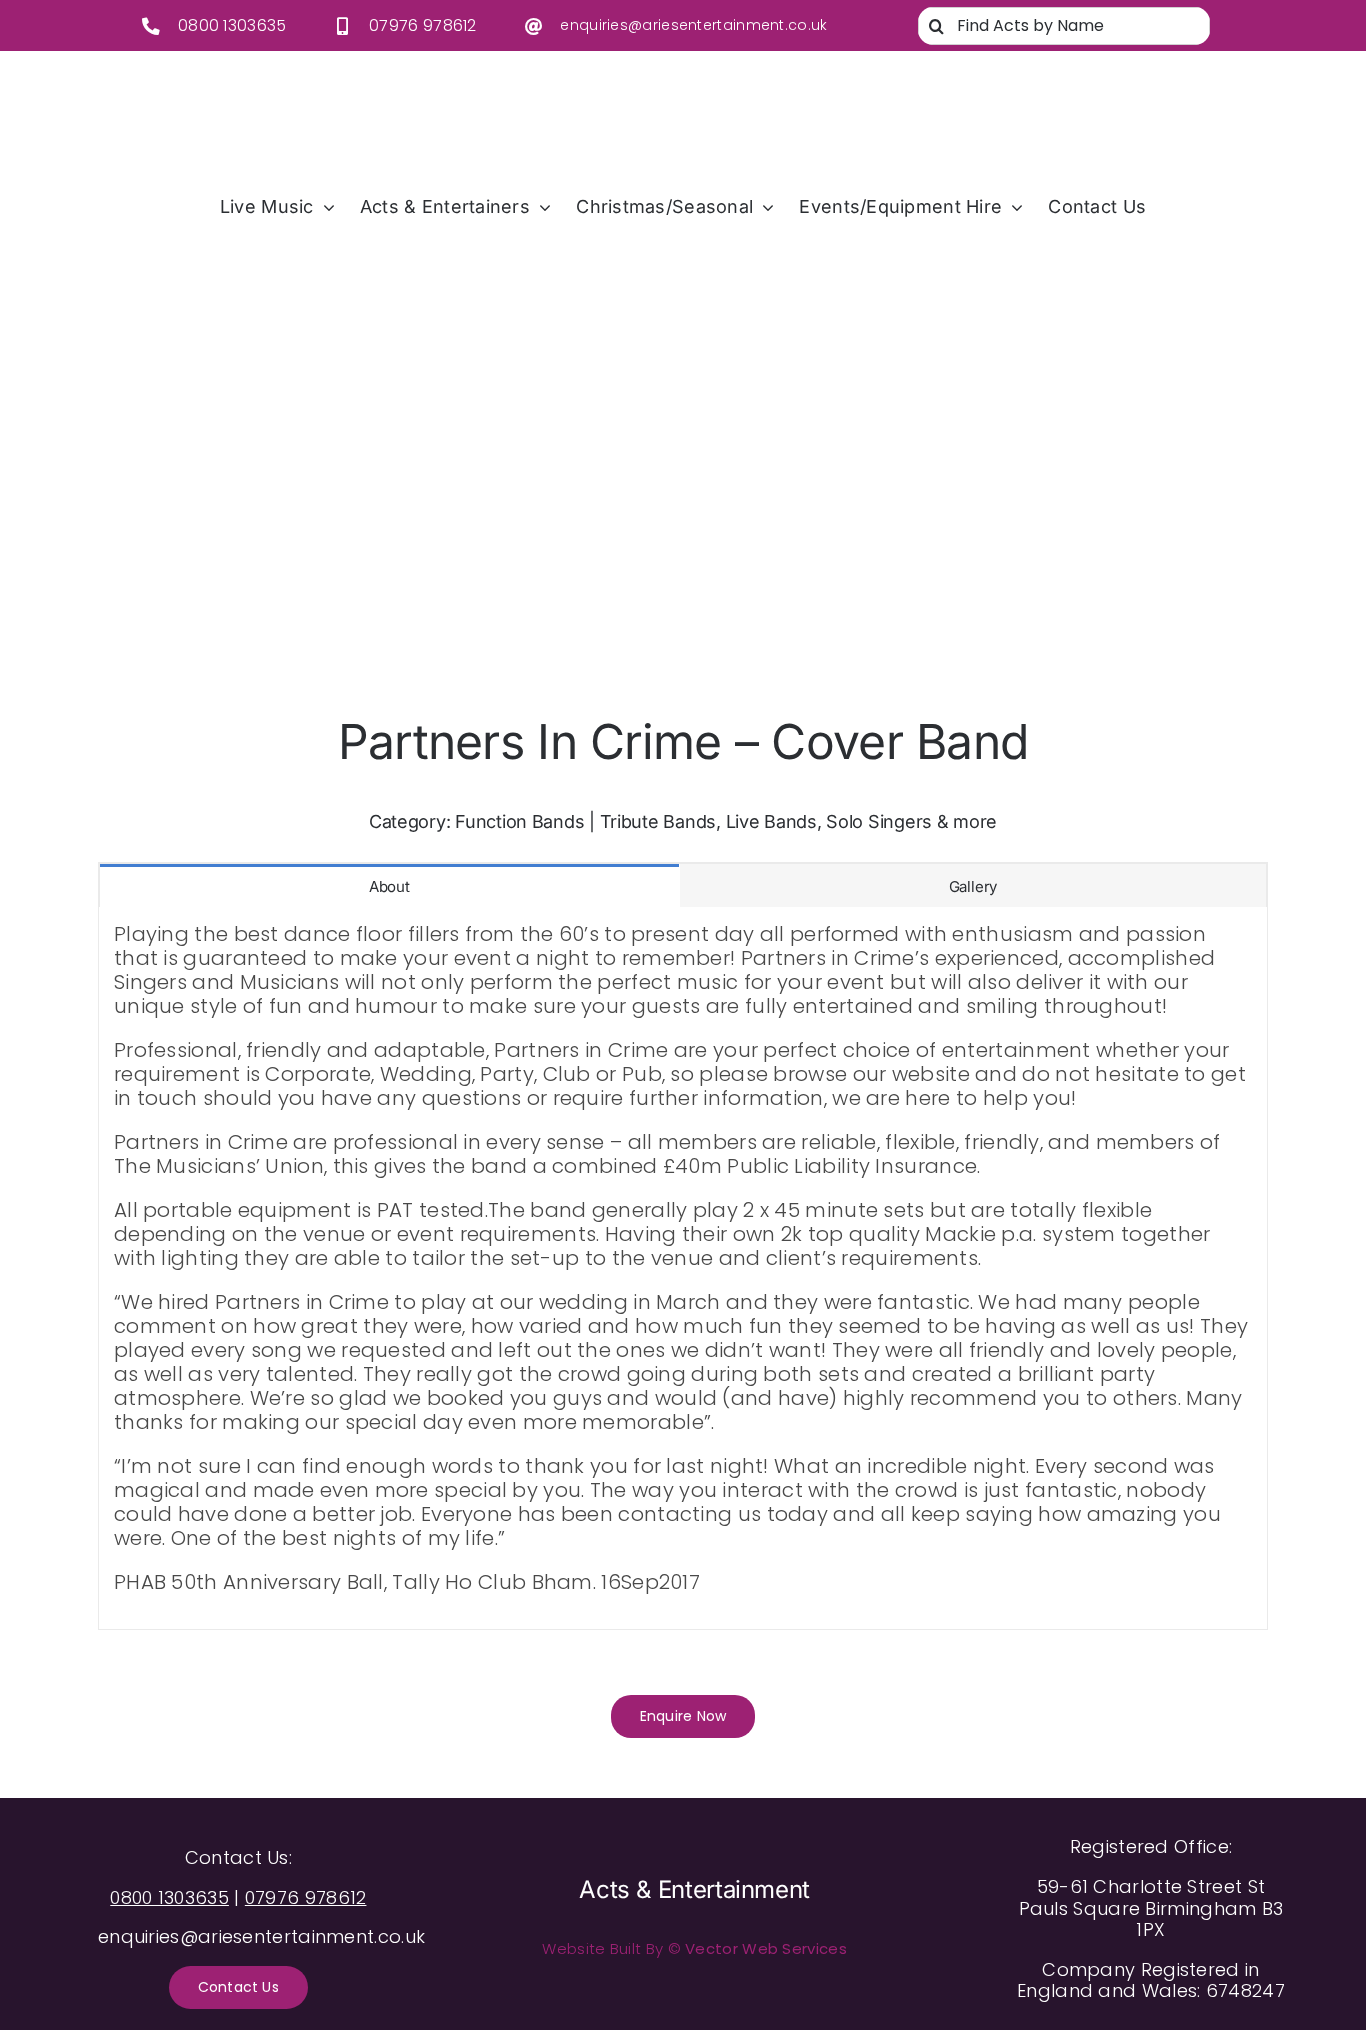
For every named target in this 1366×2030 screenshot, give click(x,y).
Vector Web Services (766, 1948)
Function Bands (519, 821)
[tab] (389, 885)
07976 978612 (423, 25)
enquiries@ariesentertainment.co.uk (693, 25)
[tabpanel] (683, 1268)
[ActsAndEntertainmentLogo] (668, 86)
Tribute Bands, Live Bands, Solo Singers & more (799, 821)
